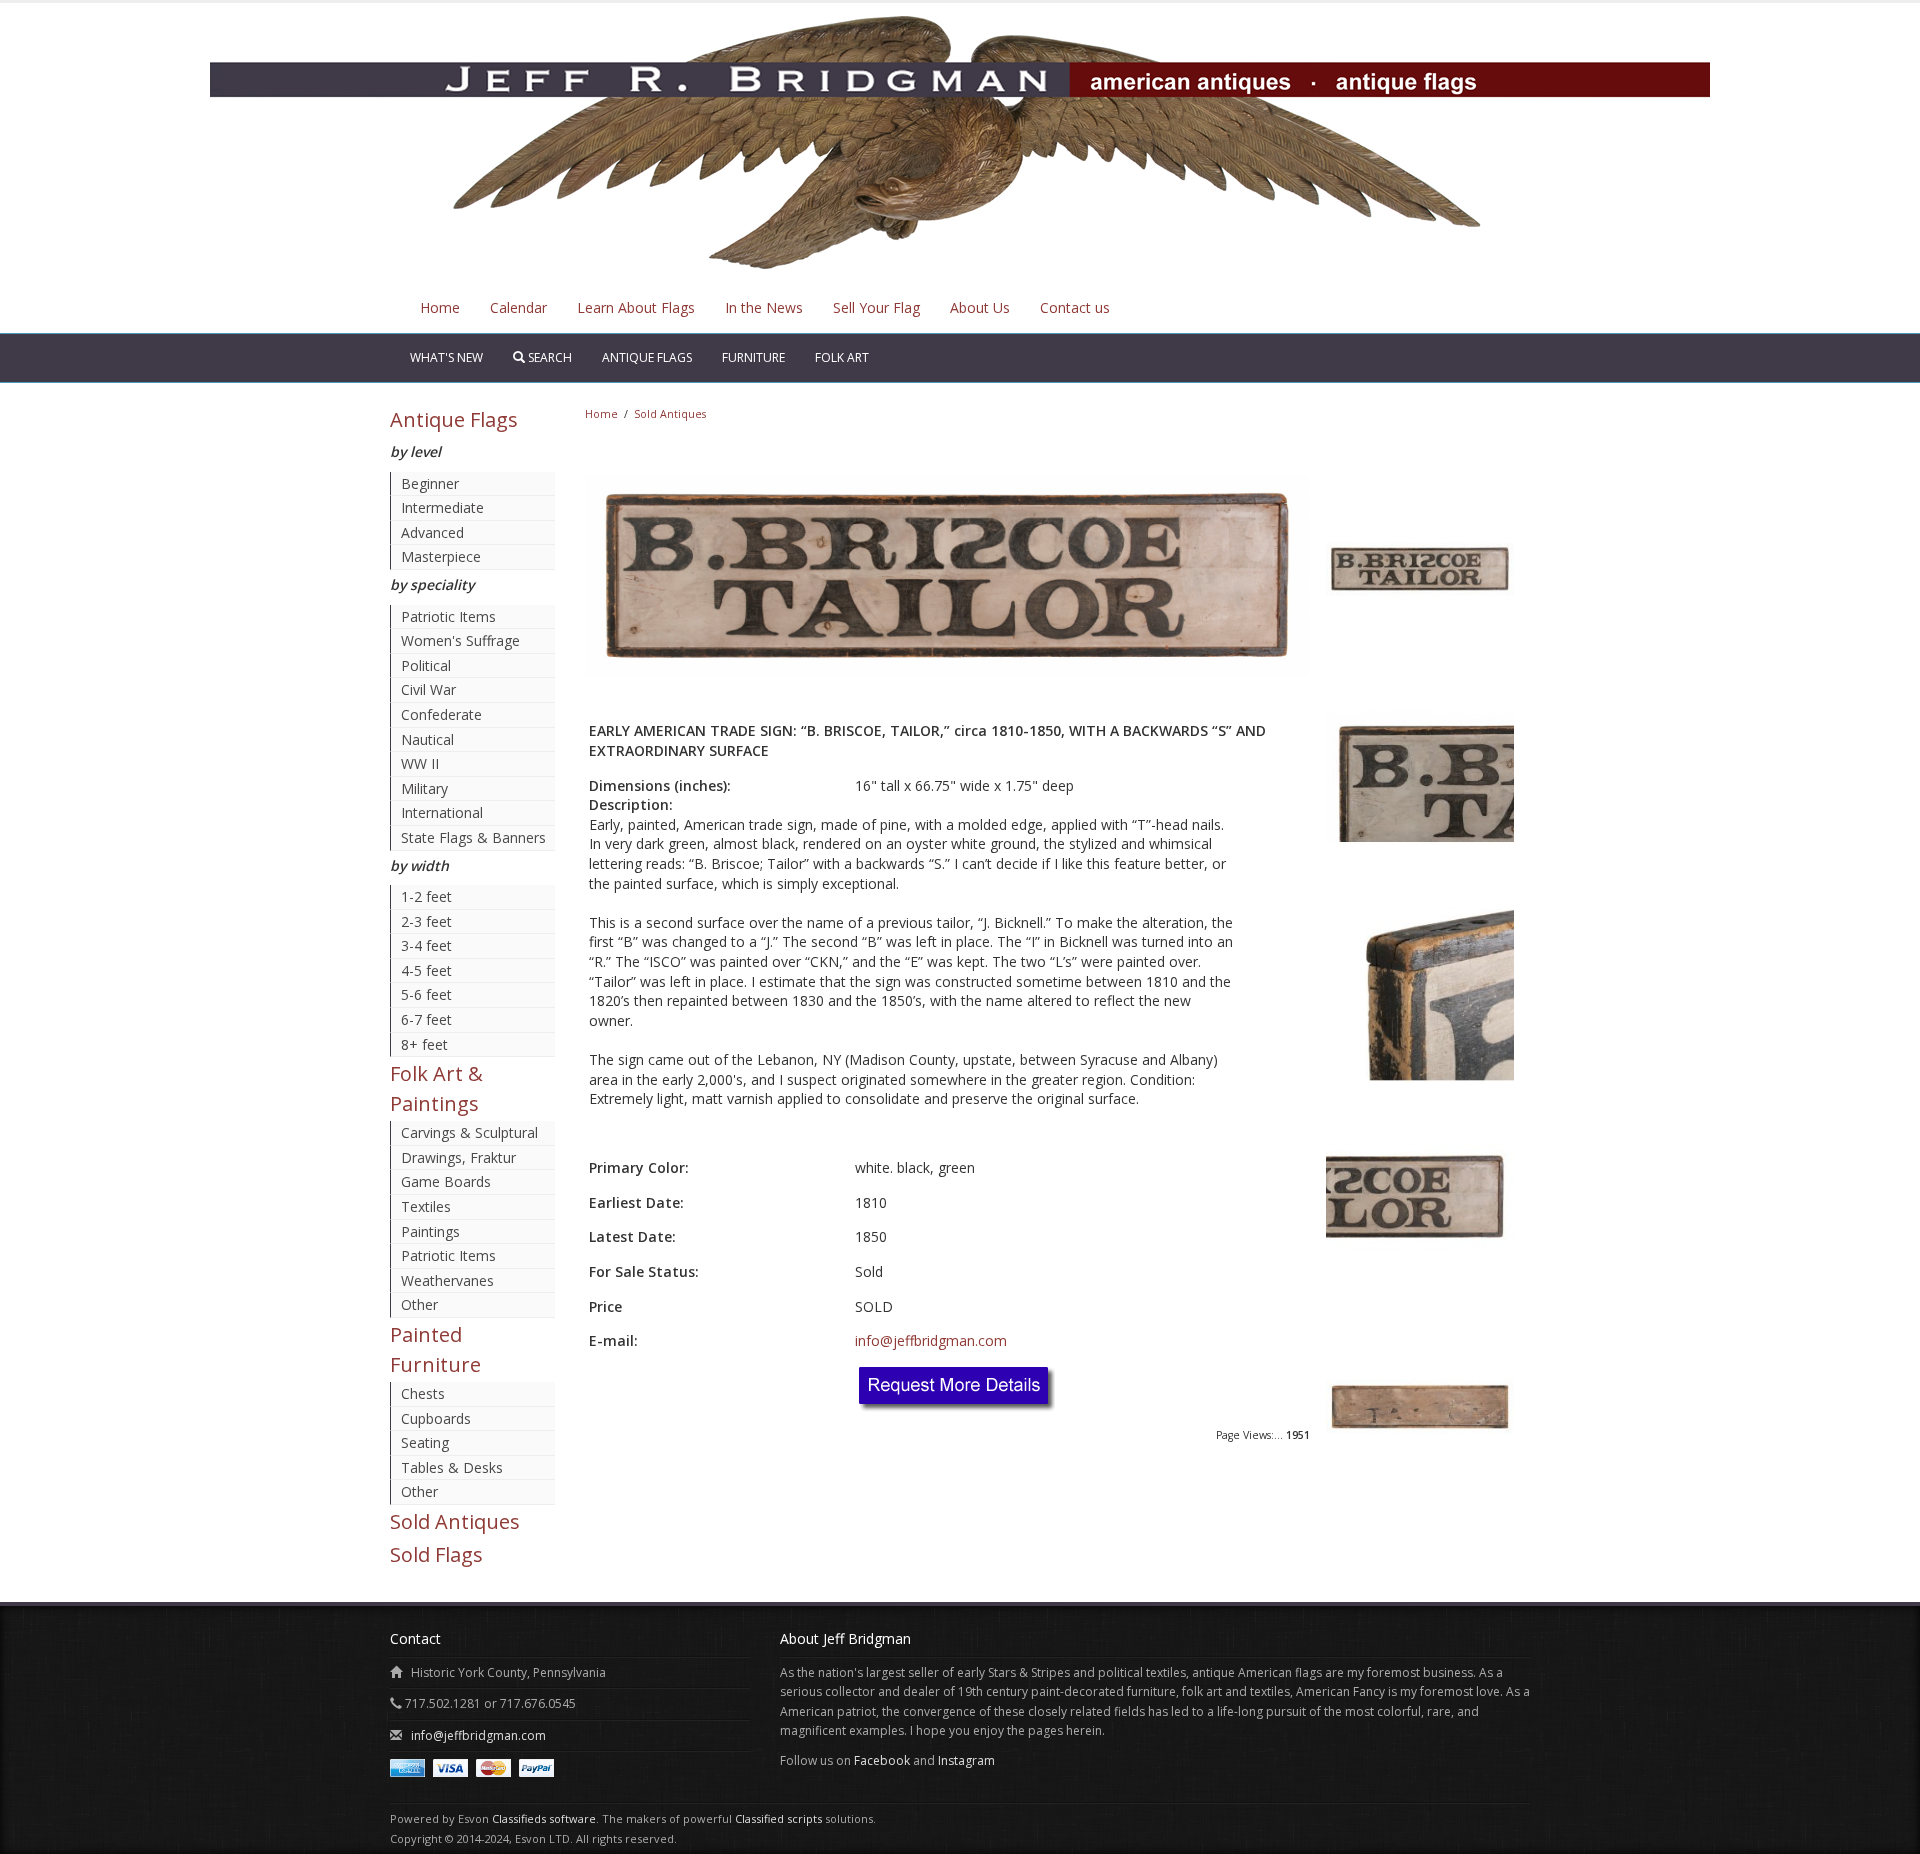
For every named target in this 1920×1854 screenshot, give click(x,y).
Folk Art (842, 357)
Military (424, 788)
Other (419, 1304)
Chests (423, 1393)
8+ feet (424, 1044)
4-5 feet (426, 970)
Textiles (426, 1206)
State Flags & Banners (473, 837)
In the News (764, 307)
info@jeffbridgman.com (931, 1340)
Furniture (753, 357)
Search (548, 357)
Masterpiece (441, 556)
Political (426, 665)
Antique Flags (647, 357)
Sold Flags (436, 1554)
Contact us (1075, 307)
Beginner (430, 483)
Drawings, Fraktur (458, 1157)
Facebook (882, 1760)
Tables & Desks (452, 1467)
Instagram (966, 1760)
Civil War (428, 689)
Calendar (518, 307)
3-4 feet (426, 945)
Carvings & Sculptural (469, 1132)
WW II (420, 763)
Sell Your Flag (876, 307)
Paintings (430, 1231)
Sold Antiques (455, 1521)
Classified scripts (778, 1818)
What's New (446, 357)
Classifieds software (544, 1818)
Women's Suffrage (460, 640)
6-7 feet (426, 1019)
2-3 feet (426, 921)
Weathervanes (447, 1280)
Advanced (432, 532)
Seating (425, 1442)
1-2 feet (426, 896)
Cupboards (436, 1418)
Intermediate (442, 507)
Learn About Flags (636, 307)
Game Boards (446, 1181)
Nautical (427, 739)
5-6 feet (426, 994)
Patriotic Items (448, 616)
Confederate (441, 714)
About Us (980, 307)
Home (440, 307)
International (442, 812)
